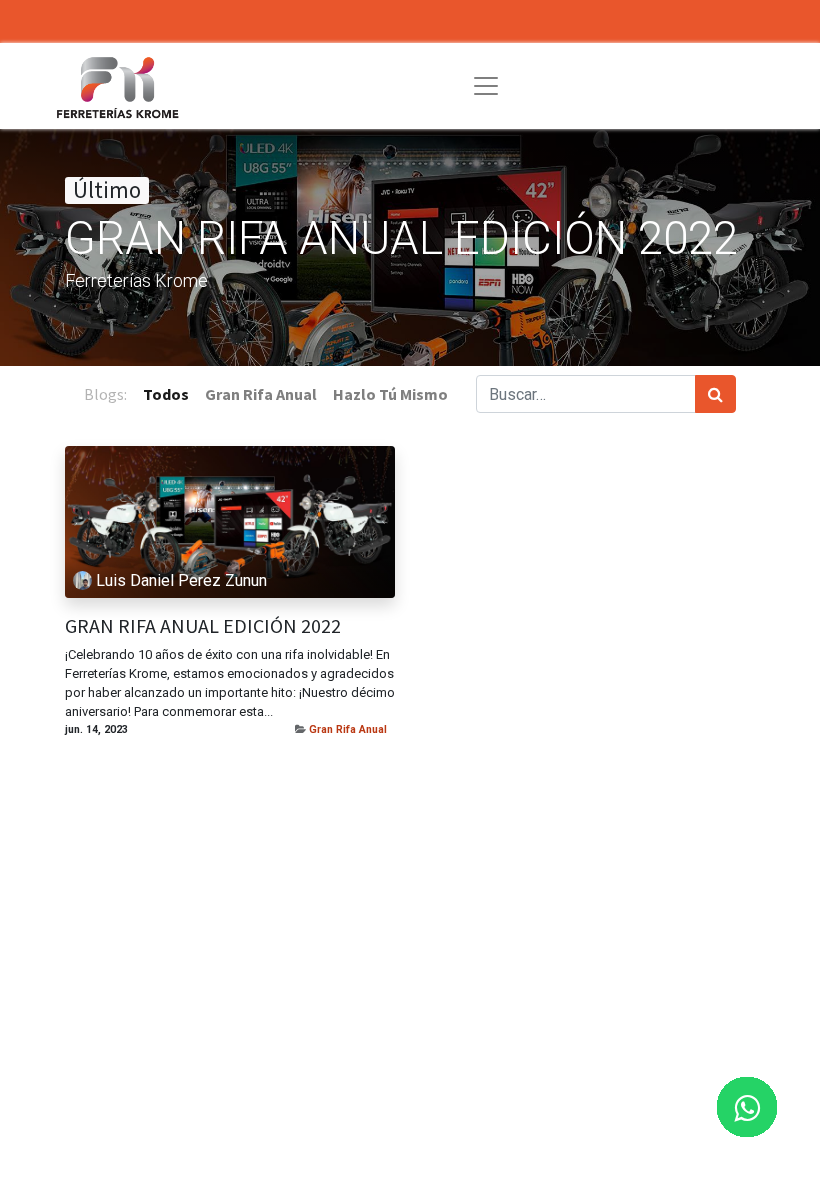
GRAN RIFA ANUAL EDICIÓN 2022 (203, 626)
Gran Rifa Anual (348, 729)
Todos (166, 394)
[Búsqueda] (715, 394)
